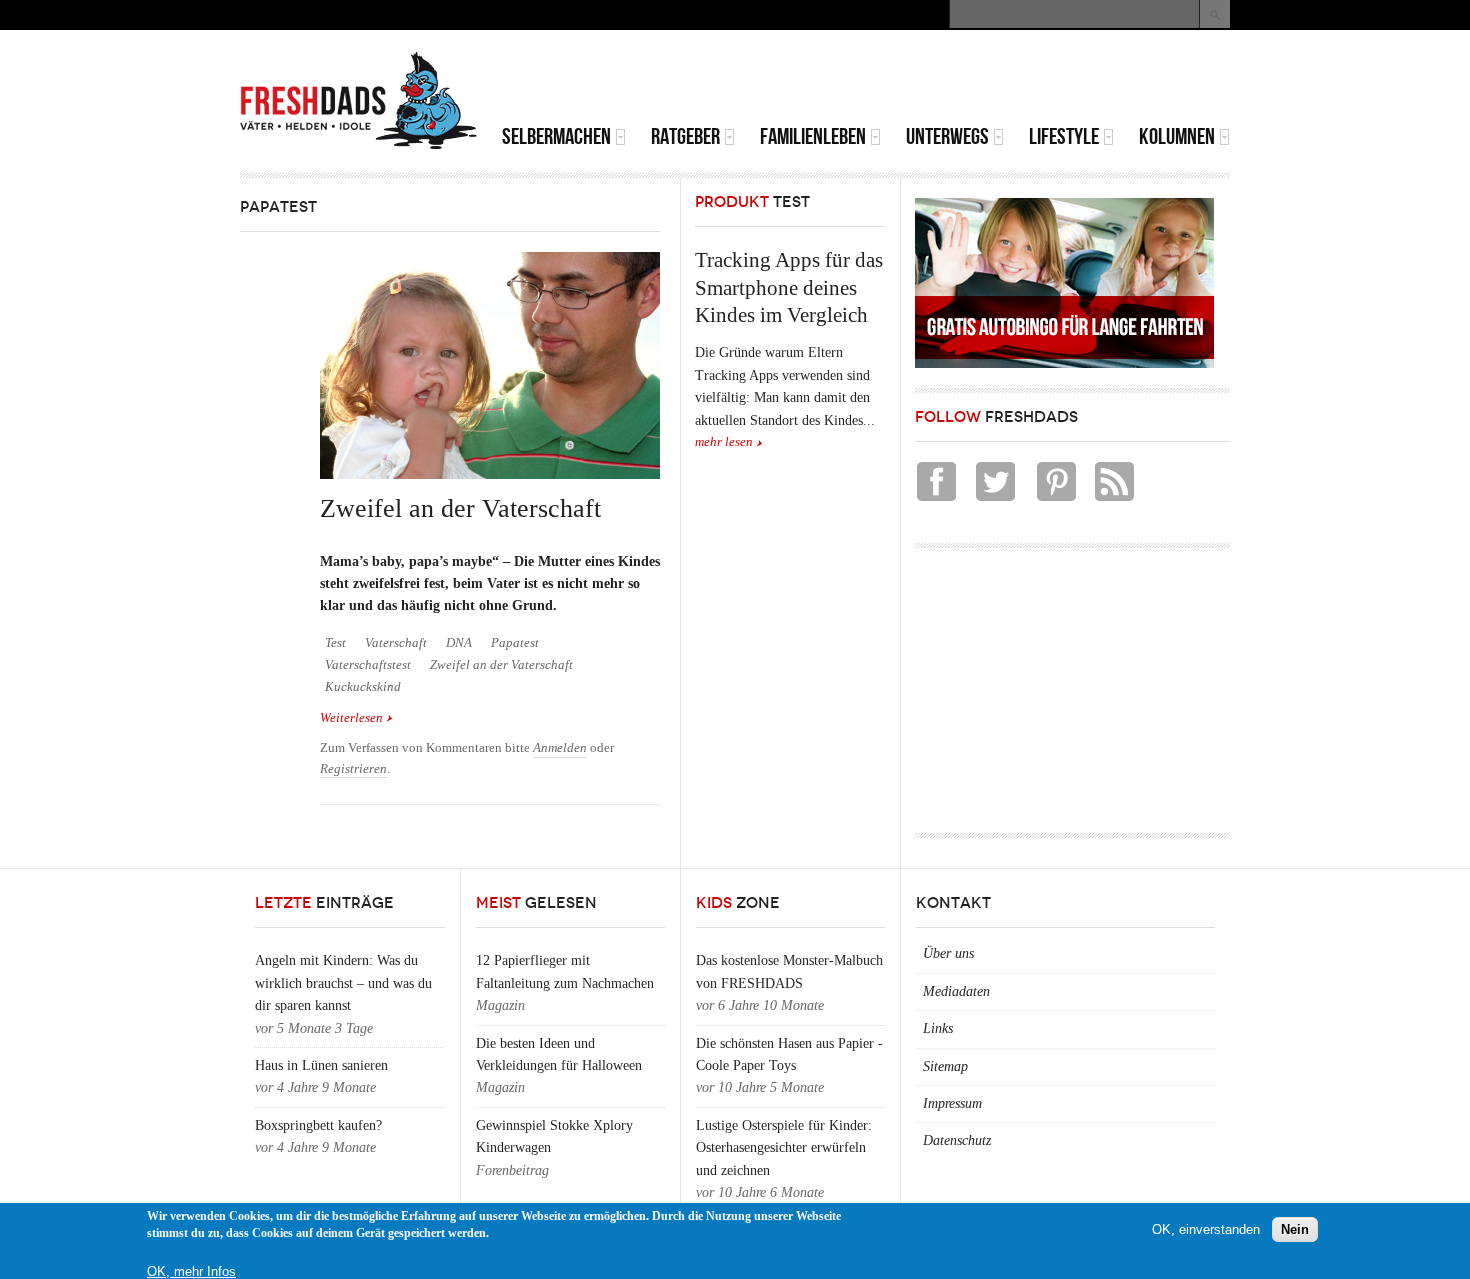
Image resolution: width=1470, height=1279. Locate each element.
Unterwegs (947, 136)
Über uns (948, 953)
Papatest (515, 643)
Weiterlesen (356, 718)
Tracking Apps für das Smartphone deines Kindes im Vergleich (789, 287)
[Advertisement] (996, 80)
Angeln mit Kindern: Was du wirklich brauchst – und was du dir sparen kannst (343, 983)
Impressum (952, 1103)
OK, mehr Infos (191, 1271)
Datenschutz (957, 1140)
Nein (1295, 1228)
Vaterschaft (396, 643)
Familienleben (813, 136)
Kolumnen (1177, 136)
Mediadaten (956, 991)
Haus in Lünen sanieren (321, 1065)
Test (335, 643)
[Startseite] (359, 101)
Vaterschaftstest (368, 665)
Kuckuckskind (363, 687)
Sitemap (945, 1066)
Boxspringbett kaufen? (318, 1125)
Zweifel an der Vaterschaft (460, 508)
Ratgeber (685, 136)
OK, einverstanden (1206, 1228)
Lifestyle (1064, 136)
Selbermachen (556, 136)
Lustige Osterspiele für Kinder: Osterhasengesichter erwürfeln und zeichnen (784, 1148)
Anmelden (560, 748)
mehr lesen (724, 442)
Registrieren (353, 769)
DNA (459, 643)
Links (938, 1028)
